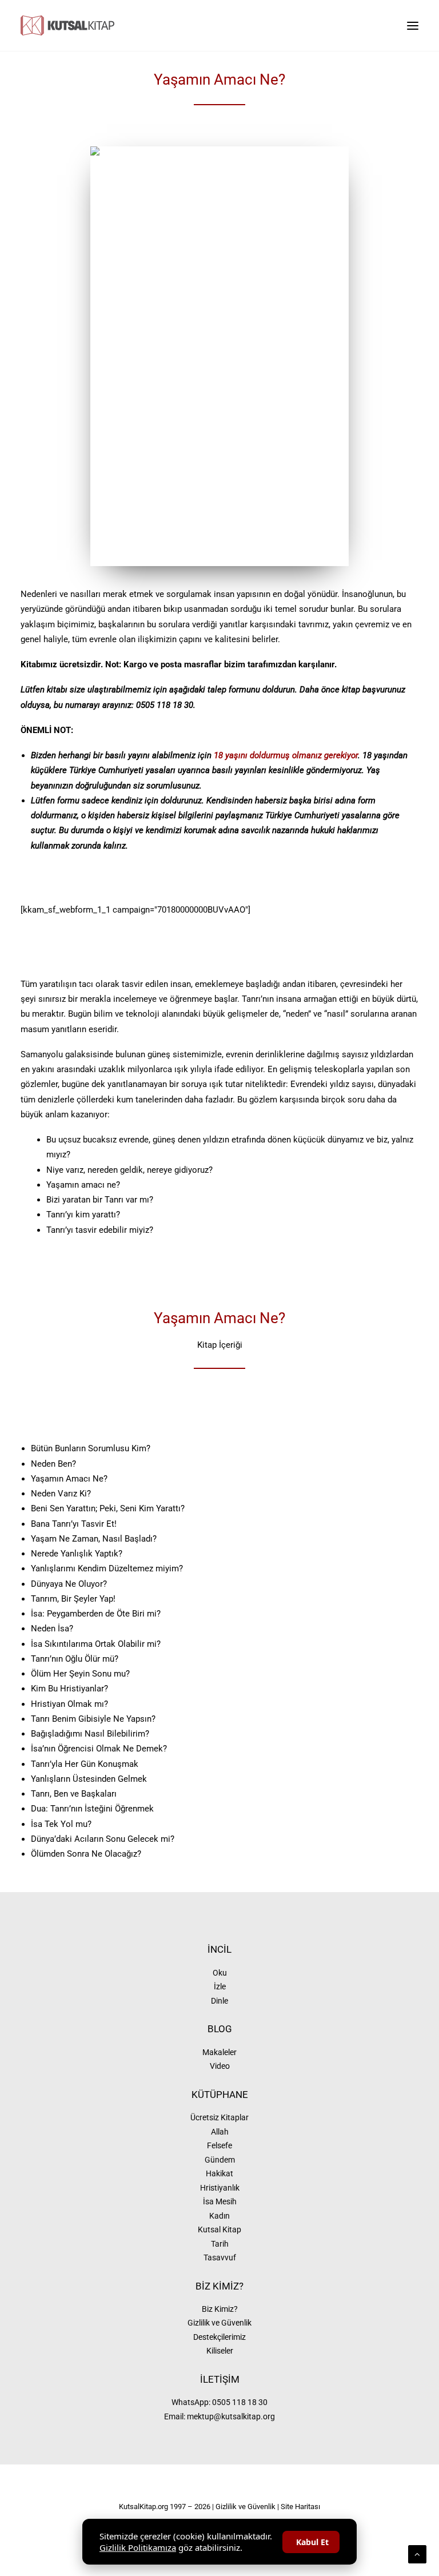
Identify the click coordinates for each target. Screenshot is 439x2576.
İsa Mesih (220, 2201)
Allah (220, 2132)
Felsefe (219, 2145)
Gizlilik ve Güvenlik (219, 2323)
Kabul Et (312, 2542)
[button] (413, 25)
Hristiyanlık (220, 2188)
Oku (220, 1973)
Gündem (220, 2160)
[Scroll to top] (417, 2554)
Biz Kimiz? (220, 2309)
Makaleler (219, 2052)
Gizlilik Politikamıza (138, 2547)
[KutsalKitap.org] (67, 25)
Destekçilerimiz (219, 2337)
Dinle (219, 2001)
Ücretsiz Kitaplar (219, 2117)
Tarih (220, 2244)
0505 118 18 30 (240, 2402)
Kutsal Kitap (219, 2229)
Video (220, 2066)
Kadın (219, 2216)
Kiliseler (220, 2351)
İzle (220, 1986)
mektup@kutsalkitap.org (231, 2416)
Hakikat (219, 2173)
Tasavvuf (220, 2258)
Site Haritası (300, 2507)
